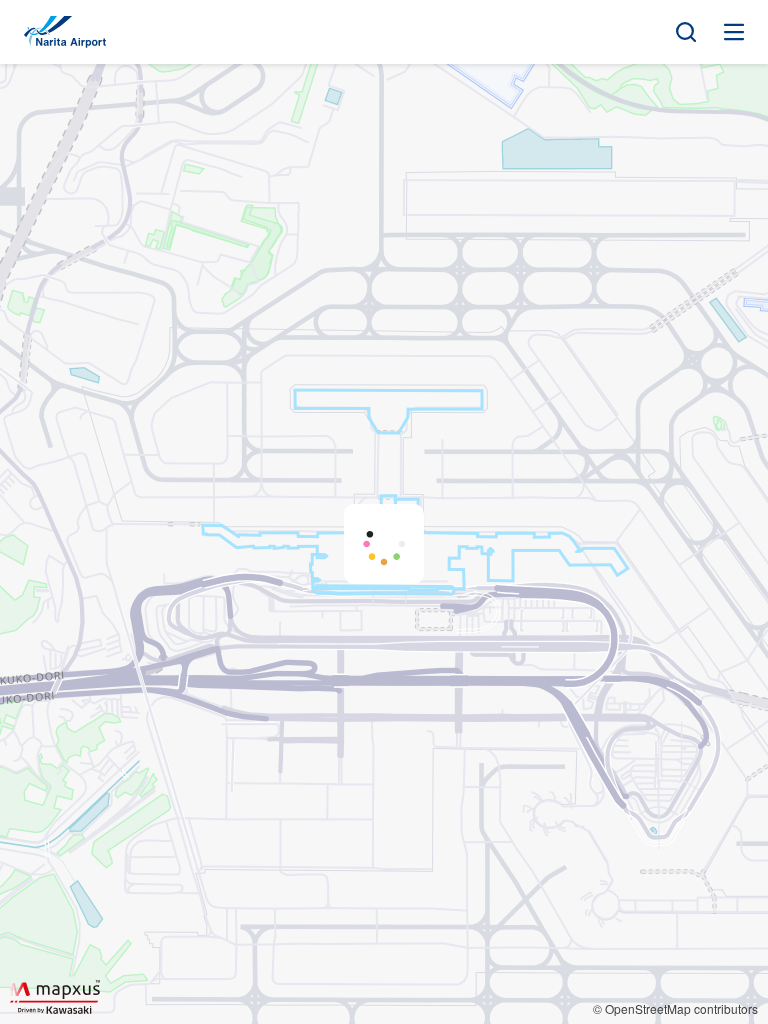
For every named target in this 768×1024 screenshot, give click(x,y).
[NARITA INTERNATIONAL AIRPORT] (65, 32)
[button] (384, 544)
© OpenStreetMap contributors (675, 1008)
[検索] (686, 32)
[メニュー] (734, 32)
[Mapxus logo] (55, 996)
